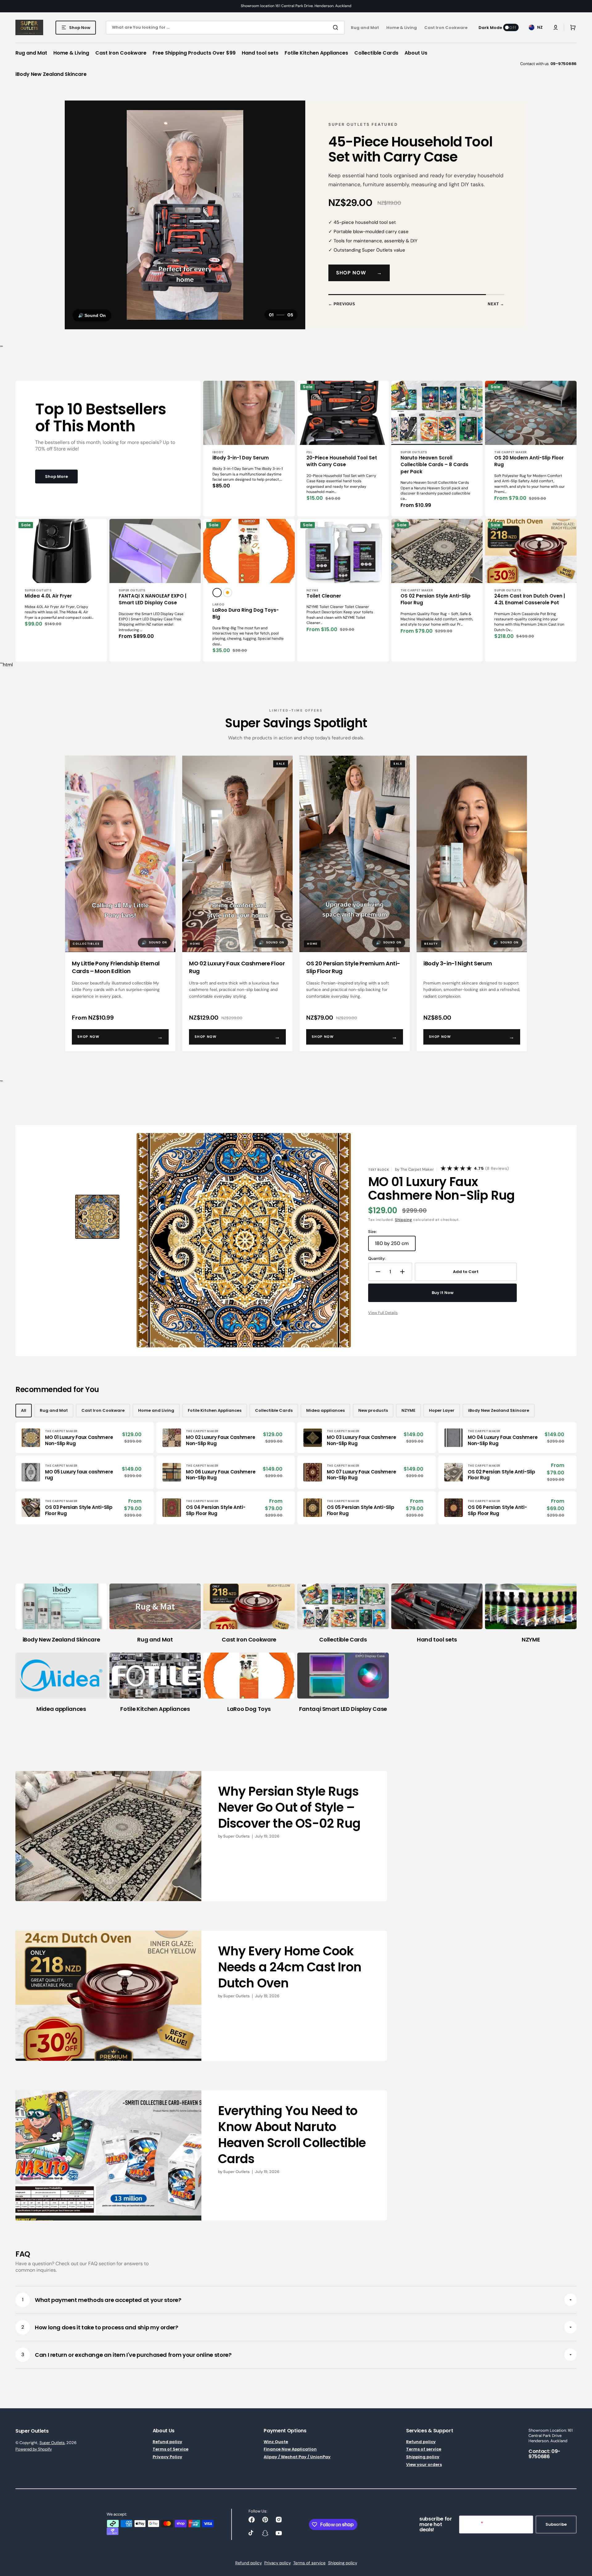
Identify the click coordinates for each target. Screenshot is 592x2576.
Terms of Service (171, 2458)
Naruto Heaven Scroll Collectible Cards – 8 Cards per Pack (434, 473)
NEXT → (496, 313)
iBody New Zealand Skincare (499, 1419)
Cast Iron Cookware (103, 1419)
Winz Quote (276, 2451)
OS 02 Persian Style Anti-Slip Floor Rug (436, 608)
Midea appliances (325, 1419)
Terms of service (424, 2458)
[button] (556, 27)
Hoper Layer (442, 1419)
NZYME (408, 1419)
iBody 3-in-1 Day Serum (241, 466)
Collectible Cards (274, 1419)
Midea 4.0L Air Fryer (48, 604)
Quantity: (377, 1267)
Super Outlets (52, 2451)
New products (373, 1419)
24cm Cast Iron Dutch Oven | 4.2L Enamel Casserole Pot (530, 608)
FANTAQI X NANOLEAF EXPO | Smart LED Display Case (152, 608)
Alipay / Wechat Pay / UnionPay (297, 2466)
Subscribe (556, 2533)
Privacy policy (277, 2572)
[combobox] (225, 28)
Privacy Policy (167, 2466)
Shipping (404, 1228)
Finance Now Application (290, 2458)
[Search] (337, 27)
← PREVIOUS (342, 313)
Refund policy (167, 2451)
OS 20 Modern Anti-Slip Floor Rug (529, 470)
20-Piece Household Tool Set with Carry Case (342, 470)
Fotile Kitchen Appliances (215, 1419)
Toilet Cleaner (324, 604)
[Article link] (201, 1845)
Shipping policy (423, 2466)
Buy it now (443, 1302)
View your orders (424, 2473)
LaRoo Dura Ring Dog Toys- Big (246, 622)
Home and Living (156, 1419)
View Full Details (383, 1321)
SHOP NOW (359, 281)
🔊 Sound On (92, 324)
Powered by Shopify (34, 2458)
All (24, 1419)
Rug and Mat (54, 1419)
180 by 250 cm (395, 1254)
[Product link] (249, 458)
